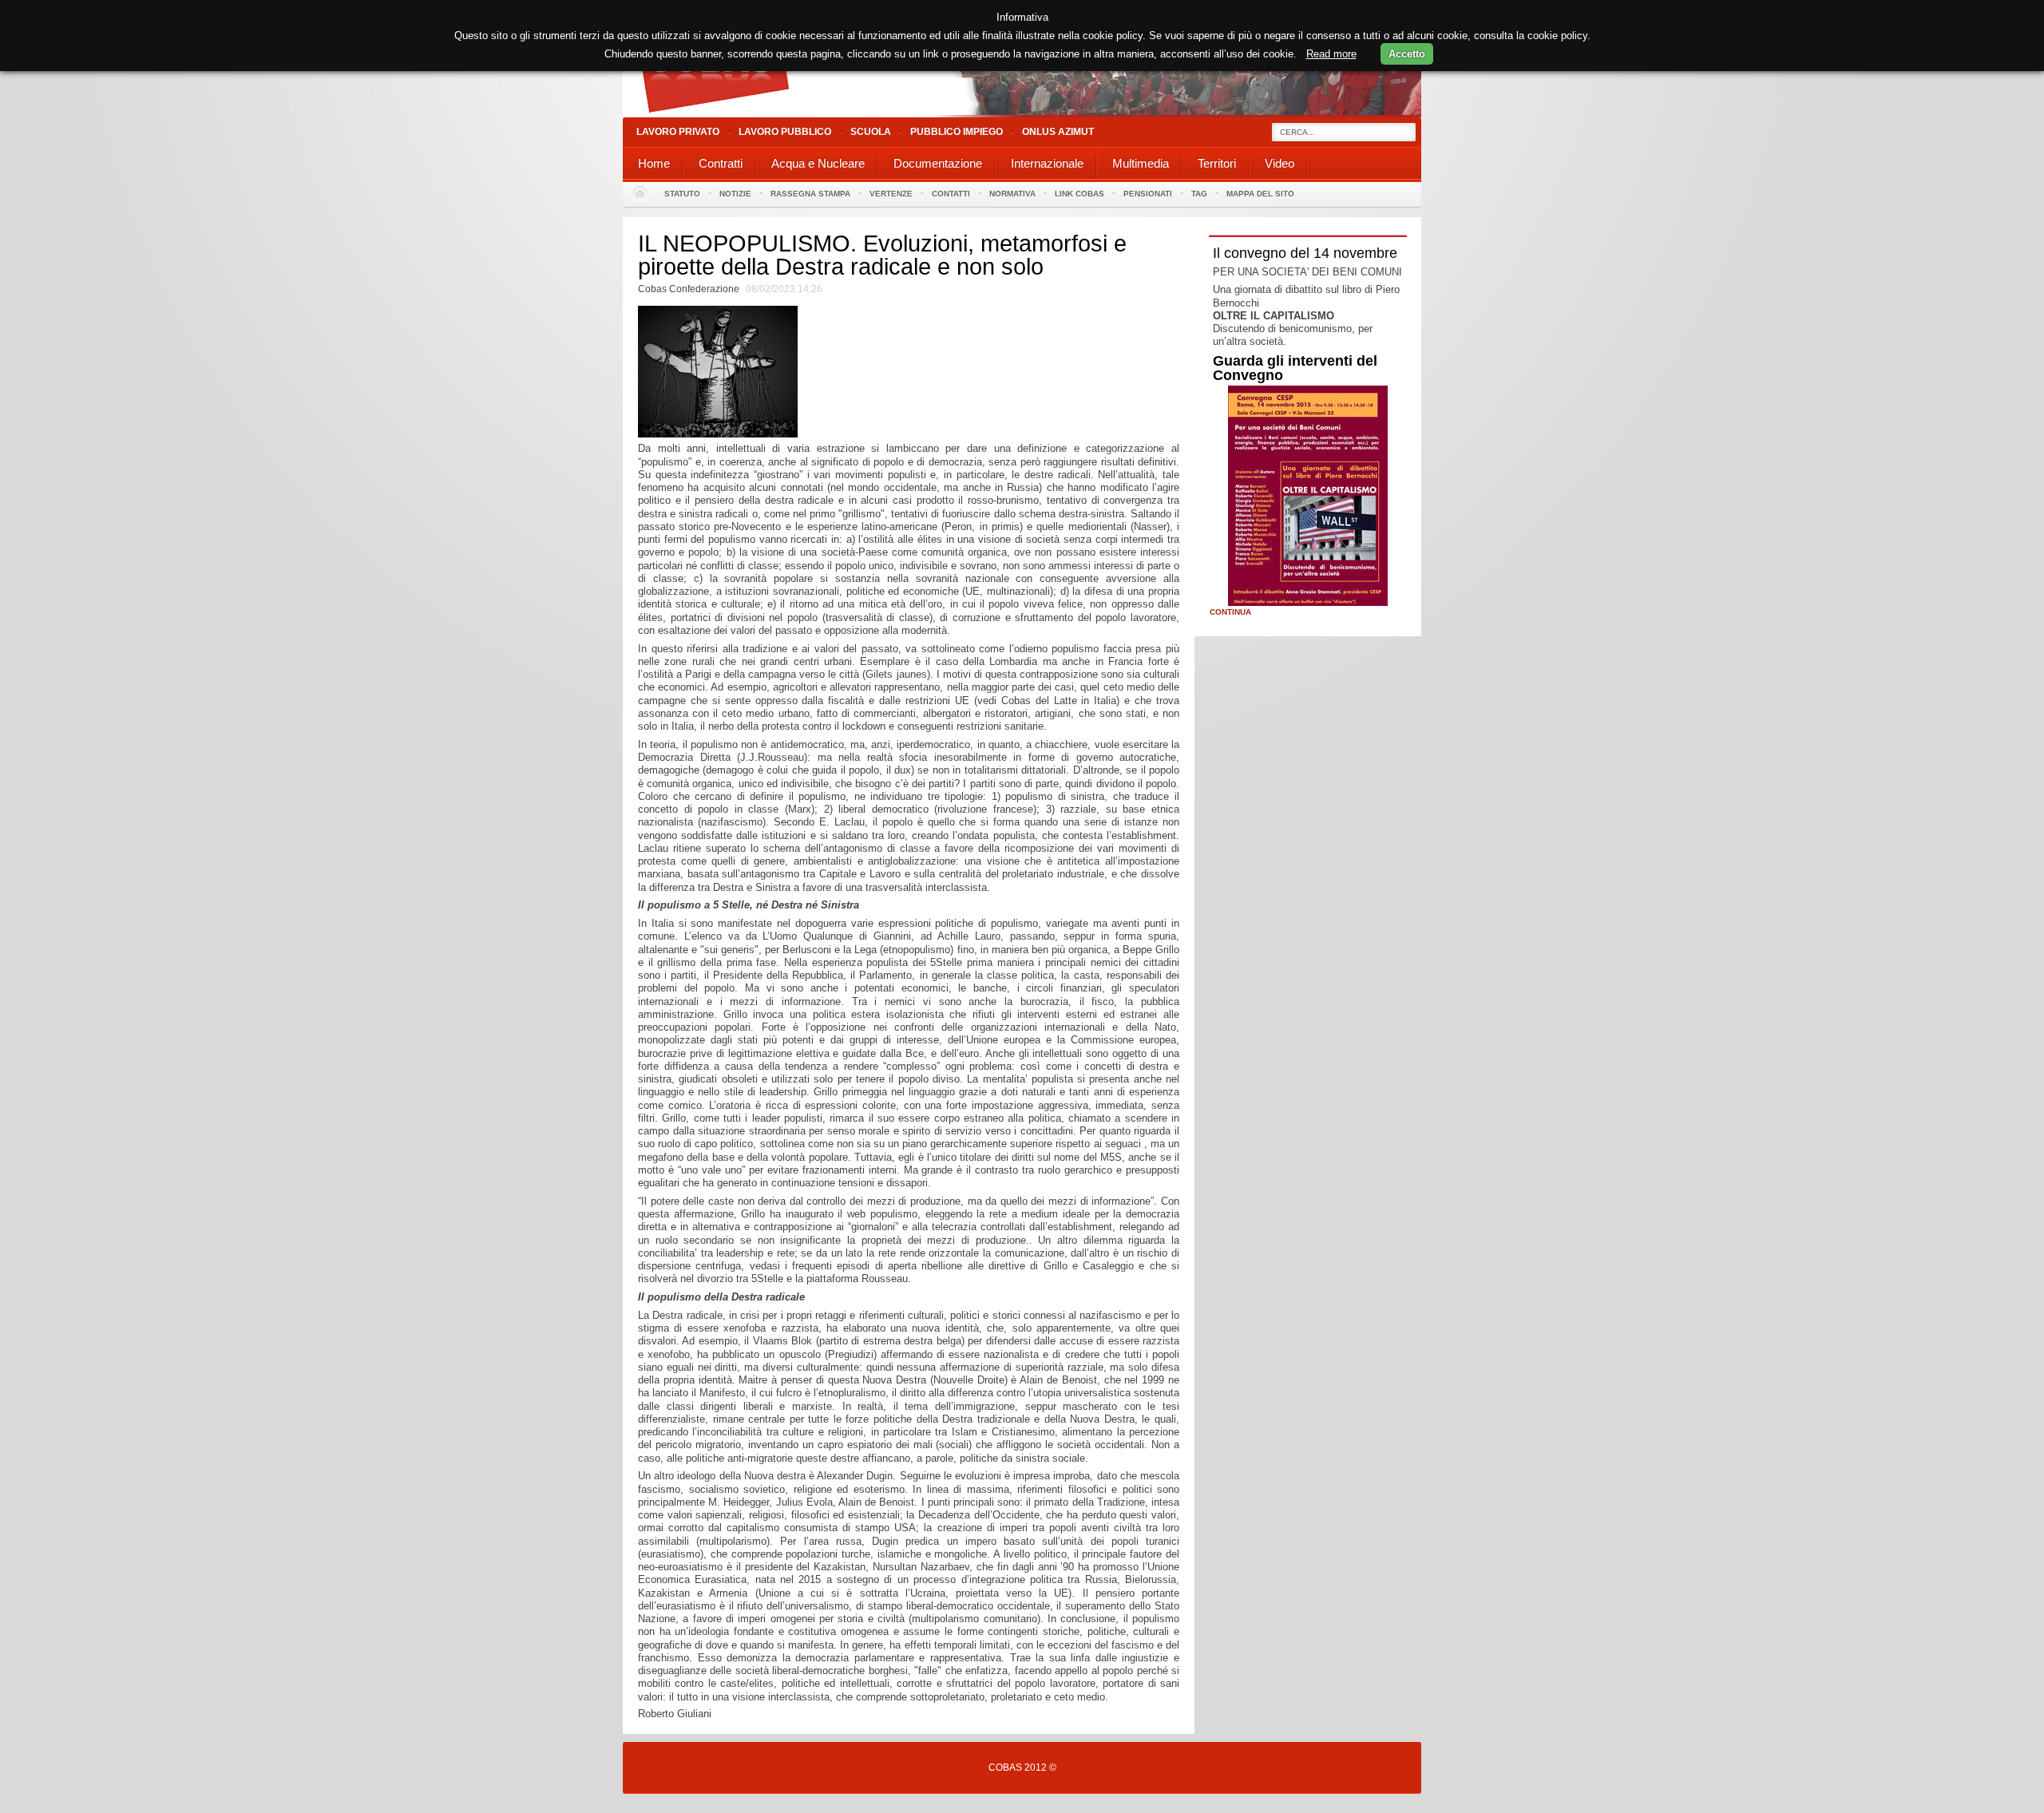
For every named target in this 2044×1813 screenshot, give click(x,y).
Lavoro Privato (678, 132)
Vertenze (891, 194)
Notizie (735, 194)
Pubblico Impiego (957, 132)
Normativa (1012, 194)
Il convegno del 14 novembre (1305, 253)
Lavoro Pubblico (785, 132)
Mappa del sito (1260, 194)
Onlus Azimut (1058, 132)
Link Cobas (1079, 194)
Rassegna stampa (810, 194)
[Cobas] (1022, 114)
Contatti (951, 194)
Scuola (871, 132)
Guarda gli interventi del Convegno (1295, 368)
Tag (1199, 194)
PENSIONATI (1148, 194)
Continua (1230, 612)
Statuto (682, 194)
